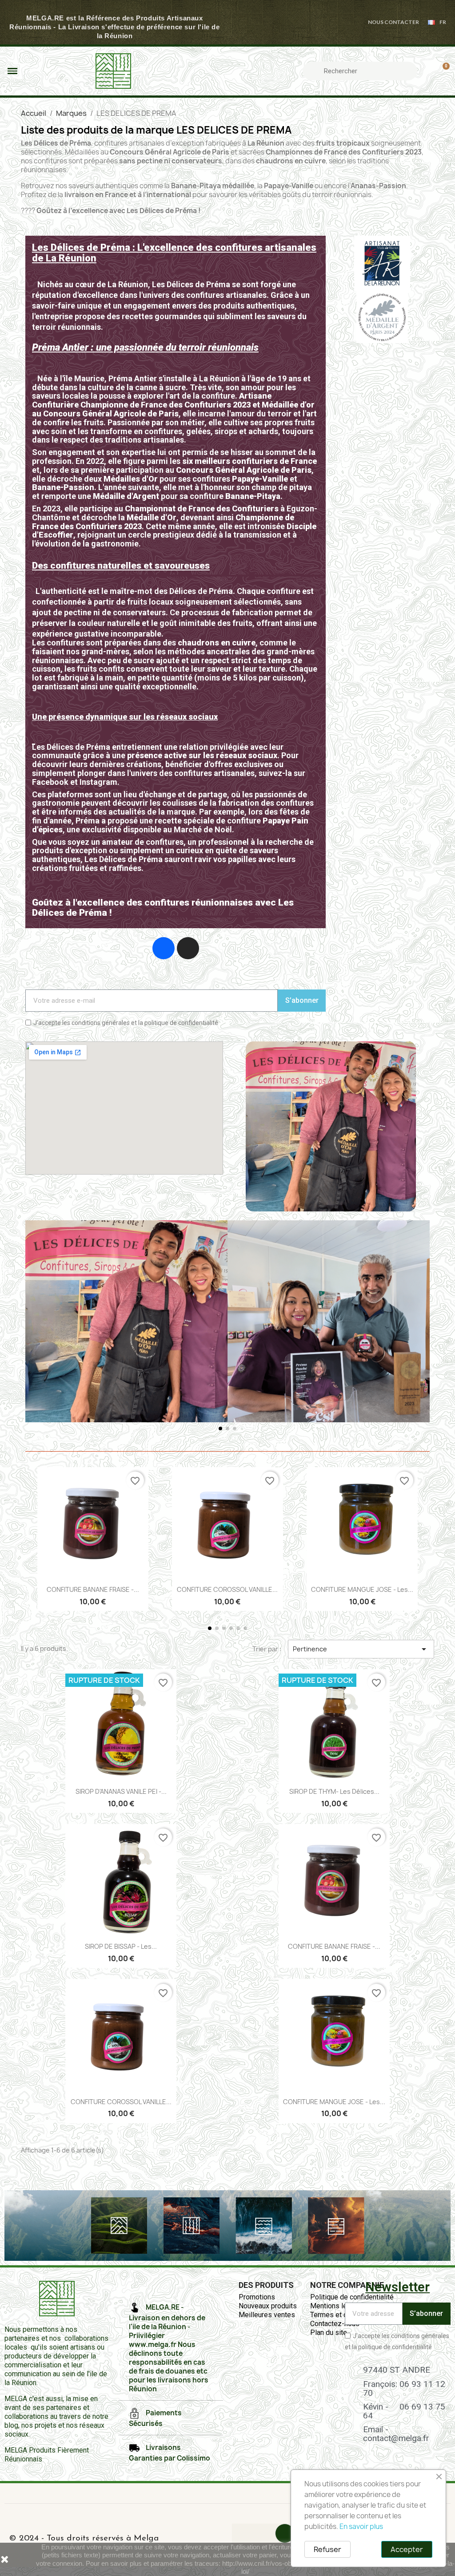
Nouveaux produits (268, 2306)
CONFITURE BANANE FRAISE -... (93, 1589)
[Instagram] (188, 948)
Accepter (407, 2549)
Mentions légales (337, 2306)
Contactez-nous (335, 2324)
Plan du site (329, 2333)
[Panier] (442, 71)
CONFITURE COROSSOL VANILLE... (227, 1589)
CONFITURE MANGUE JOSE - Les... (362, 1589)
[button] (34, 1328)
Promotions (257, 2297)
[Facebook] (164, 948)
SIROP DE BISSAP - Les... (121, 1946)
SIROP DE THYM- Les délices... (334, 1791)
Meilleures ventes (267, 2315)
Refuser (327, 2549)
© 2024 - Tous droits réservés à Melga (84, 2538)
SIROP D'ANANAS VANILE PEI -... (121, 1791)
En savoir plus (361, 2527)
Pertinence (361, 1649)
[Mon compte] (427, 71)
